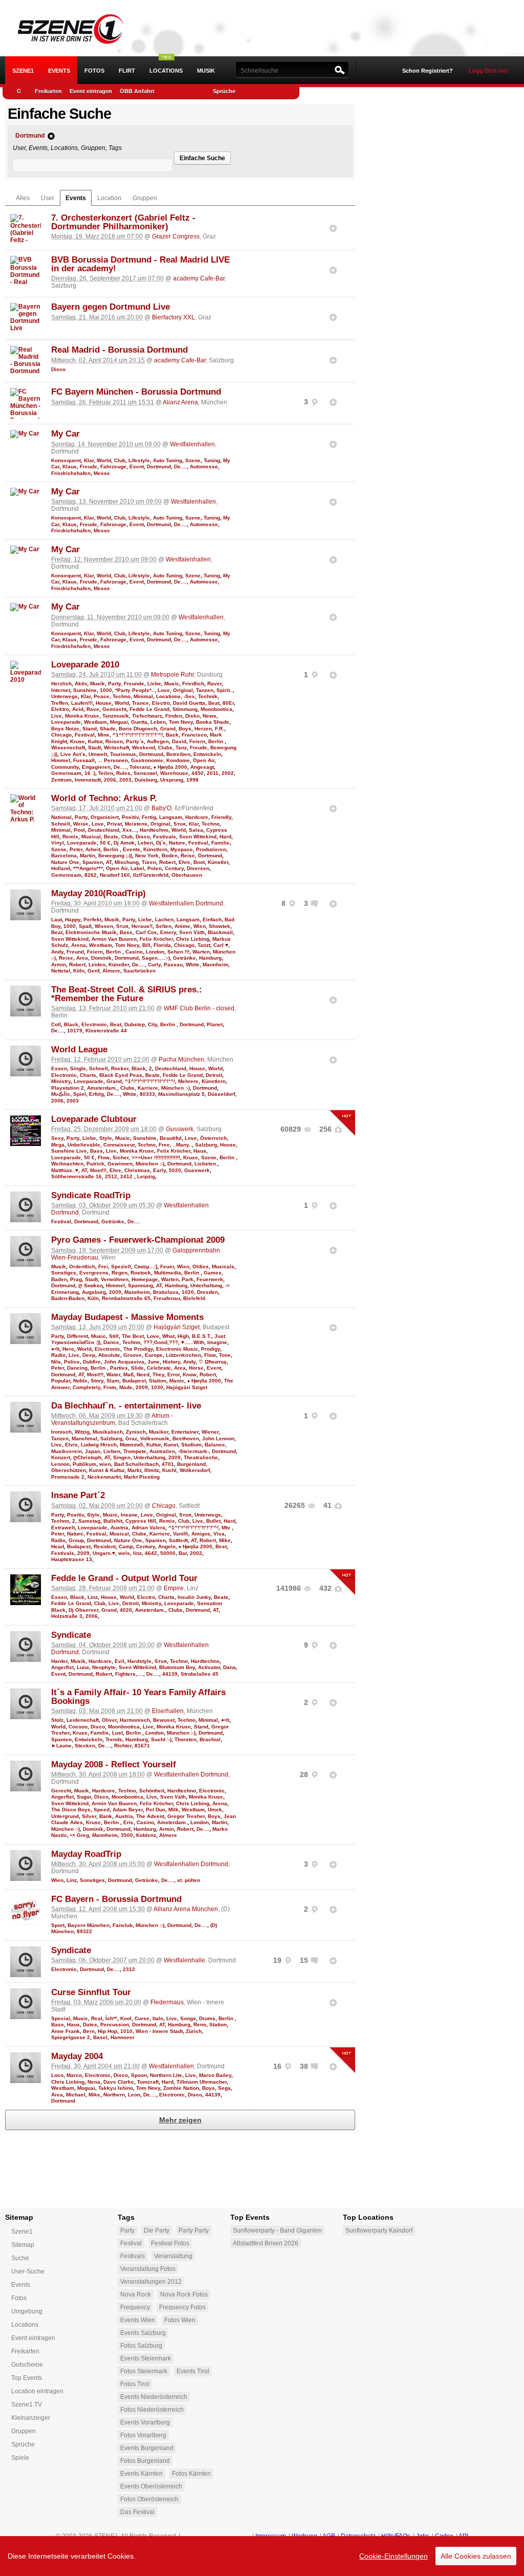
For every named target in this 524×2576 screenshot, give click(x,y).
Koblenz (146, 1835)
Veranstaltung (173, 2256)
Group (76, 1540)
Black (71, 1024)
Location (109, 198)
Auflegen (158, 741)
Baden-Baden (68, 1298)
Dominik (101, 958)
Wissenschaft (68, 748)
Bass (126, 932)
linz (137, 1553)
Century (174, 868)
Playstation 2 (68, 1088)
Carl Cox (146, 932)
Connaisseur (119, 1145)
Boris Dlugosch (138, 729)
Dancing (77, 1368)
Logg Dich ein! (489, 71)
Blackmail (220, 932)
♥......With (193, 1342)
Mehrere (188, 1081)
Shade (108, 729)
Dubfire (92, 1362)
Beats (111, 837)
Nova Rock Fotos (184, 2294)
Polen (155, 868)
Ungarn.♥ (104, 1553)
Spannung (140, 1285)
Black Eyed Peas (121, 1075)
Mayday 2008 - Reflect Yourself (114, 1765)
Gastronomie (147, 760)
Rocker (120, 1068)
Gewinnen (120, 1164)
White (193, 965)
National (61, 817)
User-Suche (28, 2271)
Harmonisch (135, 1720)
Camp (126, 1546)
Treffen (60, 703)
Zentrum (61, 780)
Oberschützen (69, 1470)
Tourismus (123, 754)
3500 (127, 1835)
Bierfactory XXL (173, 317)
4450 (198, 773)
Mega (58, 1145)
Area (82, 958)
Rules (123, 773)
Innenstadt (88, 780)
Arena (79, 945)
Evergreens (94, 1273)
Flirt (127, 71)
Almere (111, 971)
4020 (126, 1610)
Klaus (70, 467)
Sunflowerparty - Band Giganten (277, 2231)
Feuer (167, 1267)
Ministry (61, 1081)
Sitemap (23, 2245)
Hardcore (197, 817)
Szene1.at (65, 28)
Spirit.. (225, 690)
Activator (209, 1667)
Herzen (203, 729)
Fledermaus (167, 2002)
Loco (57, 2075)
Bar (183, 1553)
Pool (79, 830)
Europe (154, 1355)
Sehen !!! (178, 952)
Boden (170, 856)
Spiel (80, 1094)
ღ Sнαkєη (91, 1285)
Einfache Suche (202, 158)
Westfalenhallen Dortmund (186, 903)
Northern (114, 2095)
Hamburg (210, 958)
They (158, 1374)
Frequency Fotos (182, 2307)
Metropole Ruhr (172, 675)
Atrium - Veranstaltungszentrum (112, 1419)
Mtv (227, 1528)
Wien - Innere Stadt (159, 2031)
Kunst (171, 1445)
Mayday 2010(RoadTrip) (99, 893)
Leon (134, 2095)
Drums (207, 2018)
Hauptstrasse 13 (72, 1559)
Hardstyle (139, 1661)
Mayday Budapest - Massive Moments (127, 1317)
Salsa (196, 830)
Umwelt (98, 754)
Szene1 (22, 2232)
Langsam (171, 817)
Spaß (85, 926)
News (210, 716)
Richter (123, 1746)
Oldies (201, 1267)
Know (190, 1374)
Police (72, 1362)
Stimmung (185, 709)
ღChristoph (87, 1457)
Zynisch (136, 1432)
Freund (75, 952)
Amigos (201, 1534)
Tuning (212, 460)
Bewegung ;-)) (115, 856)
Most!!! (98, 1170)
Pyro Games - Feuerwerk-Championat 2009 (138, 1240)
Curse (142, 2018)
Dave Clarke (119, 2082)
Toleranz (140, 767)
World (104, 460)
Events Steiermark (146, 2358)
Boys (185, 729)
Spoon (139, 2075)
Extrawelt (63, 1528)
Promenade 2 (68, 1477)
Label (137, 868)
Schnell (61, 824)
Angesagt (202, 767)
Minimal (143, 696)
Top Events (27, 2378)
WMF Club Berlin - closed (199, 1008)
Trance (140, 703)
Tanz (181, 748)
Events (59, 71)
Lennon (60, 1464)
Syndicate (71, 1635)
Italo (158, 2018)
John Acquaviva (124, 1362)
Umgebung (27, 2311)
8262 (91, 875)
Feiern (197, 741)
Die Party (157, 2231)
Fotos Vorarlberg (143, 2435)
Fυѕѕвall (84, 760)
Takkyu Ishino (116, 2088)
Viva (219, 1534)
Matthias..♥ (65, 1170)
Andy (57, 952)
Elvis (71, 1445)
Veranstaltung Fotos (148, 2269)
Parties (119, 1368)
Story (97, 1381)
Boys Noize (65, 729)
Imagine (217, 1342)
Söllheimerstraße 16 (77, 1176)
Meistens (136, 824)
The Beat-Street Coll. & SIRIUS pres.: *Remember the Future (127, 994)
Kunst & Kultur (107, 1470)
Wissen (104, 926)
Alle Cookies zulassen (476, 2556)
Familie (221, 843)
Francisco (194, 735)
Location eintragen (37, 2391)
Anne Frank (65, 2031)
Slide (137, 1368)
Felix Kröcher (156, 939)
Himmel (61, 760)
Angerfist (62, 1667)
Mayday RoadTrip (86, 1854)
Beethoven (186, 1438)
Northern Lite (166, 2075)
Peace (102, 696)
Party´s (135, 741)
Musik (206, 71)
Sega (224, 2088)
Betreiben (178, 754)
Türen (149, 862)
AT (109, 862)
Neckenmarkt (104, 1477)
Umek (215, 1810)
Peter (76, 849)
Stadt (94, 748)
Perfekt (92, 919)
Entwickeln (207, 754)
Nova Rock (136, 2294)
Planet (215, 1024)
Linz (93, 1597)
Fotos (94, 71)
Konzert (61, 1457)
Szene (193, 460)
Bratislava (166, 1292)
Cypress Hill (141, 1521)
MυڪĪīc (61, 1094)
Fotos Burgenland (145, 2461)
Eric (128, 1822)
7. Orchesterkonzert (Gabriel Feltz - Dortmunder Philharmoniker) (123, 222)
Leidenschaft (83, 1720)
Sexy (57, 1138)
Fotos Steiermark (144, 2371)
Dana (230, 1667)
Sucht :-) (161, 1739)
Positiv (130, 817)
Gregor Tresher (186, 1816)
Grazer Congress (176, 236)
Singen (122, 1457)
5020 (175, 1170)
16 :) (90, 773)
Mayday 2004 (77, 2056)
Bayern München (89, 1925)
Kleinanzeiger (31, 2418)
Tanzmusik (116, 716)
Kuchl (169, 1470)
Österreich (213, 1138)
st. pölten (189, 1880)
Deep (89, 1355)
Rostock (141, 1273)
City (152, 1024)
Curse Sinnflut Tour (91, 1992)
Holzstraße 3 (67, 1616)
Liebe (154, 684)
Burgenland (191, 1464)
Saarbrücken (139, 971)
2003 (125, 780)
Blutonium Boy (177, 1667)
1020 (188, 1292)
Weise (81, 824)
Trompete (135, 1451)
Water (113, 1374)
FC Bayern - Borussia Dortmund (116, 1899)
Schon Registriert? (428, 71)
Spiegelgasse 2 (71, 2037)
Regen (119, 1273)
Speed (102, 1810)
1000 (106, 690)
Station (158, 1381)
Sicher (121, 1157)
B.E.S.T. (202, 1336)
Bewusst (164, 1720)
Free (164, 1145)
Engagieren (96, 767)
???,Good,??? (161, 1342)
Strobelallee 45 (200, 1674)
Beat (214, 703)
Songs (188, 2018)
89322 (84, 1931)
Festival (85, 735)
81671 (142, 1746)
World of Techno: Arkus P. (104, 798)
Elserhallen (168, 1711)
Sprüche (224, 91)
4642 (151, 1553)
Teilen (106, 773)
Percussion (115, 2025)
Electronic (94, 1024)
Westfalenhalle (184, 1960)
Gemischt (114, 709)
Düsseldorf (221, 1094)
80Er (228, 703)
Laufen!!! (82, 703)
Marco (74, 2075)
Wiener (210, 1432)
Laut (57, 919)
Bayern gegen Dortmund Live (111, 307)
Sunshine (85, 690)
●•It (55, 1349)
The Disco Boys (71, 1810)
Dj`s (161, 843)
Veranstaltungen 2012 (151, 2282)
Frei (103, 1267)
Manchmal (84, 1438)
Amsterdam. (102, 1088)
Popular (61, 1381)
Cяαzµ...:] (146, 1267)
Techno (122, 696)
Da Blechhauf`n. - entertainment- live (126, 1406)
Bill (146, 945)
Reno (200, 2025)
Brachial (210, 1739)
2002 (228, 773)
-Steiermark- (193, 1451)
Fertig (149, 817)
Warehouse (174, 773)
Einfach (212, 919)
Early (159, 1170)
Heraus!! (142, 926)
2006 (110, 780)
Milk (173, 1810)
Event (137, 467)
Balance (215, 1445)
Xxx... (129, 830)
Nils (56, 1362)
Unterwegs (64, 696)
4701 (168, 1464)
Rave (93, 709)
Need (143, 1374)
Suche (20, 2258)
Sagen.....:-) (156, 958)
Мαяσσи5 (132, 1445)
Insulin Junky (194, 1597)
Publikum (84, 1464)
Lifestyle (139, 460)
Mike (225, 1540)
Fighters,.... (129, 1674)
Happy (73, 919)
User (48, 198)
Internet (61, 690)
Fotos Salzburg (141, 2346)
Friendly (221, 817)
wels (124, 1553)
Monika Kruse (82, 716)
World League (79, 1049)
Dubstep (135, 1024)
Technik (208, 696)
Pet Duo (156, 1810)
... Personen (113, 760)
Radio (58, 1355)
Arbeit (93, 849)
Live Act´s (73, 754)
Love (164, 690)
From (110, 1387)
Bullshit (113, 1521)
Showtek (220, 926)
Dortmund (159, 467)
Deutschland (104, 830)
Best (221, 1546)
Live (57, 716)
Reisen (114, 741)
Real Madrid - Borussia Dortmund (119, 350)
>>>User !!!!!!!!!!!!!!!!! (156, 1157)
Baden (59, 1279)
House (104, 703)
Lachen (164, 919)
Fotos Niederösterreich (152, 2410)
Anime (182, 926)
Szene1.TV (27, 2405)
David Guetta (189, 703)
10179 (75, 1031)
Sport (58, 1925)
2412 (127, 1176)
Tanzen (205, 690)
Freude (89, 467)
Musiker (159, 1432)
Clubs (165, 748)
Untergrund (65, 1816)
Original (183, 690)
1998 (192, 780)
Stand (90, 729)
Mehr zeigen (180, 2120)
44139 (170, 1674)
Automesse (204, 467)
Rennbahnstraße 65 (126, 1298)
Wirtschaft (116, 748)
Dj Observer (83, 1610)
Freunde (134, 684)
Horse (196, 1368)
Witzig (82, 1432)
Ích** (111, 2018)
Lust (117, 1733)
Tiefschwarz (147, 716)
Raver (214, 684)
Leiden (97, 965)
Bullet (213, 1521)
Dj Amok (124, 843)
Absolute (109, 1355)
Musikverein (67, 1451)
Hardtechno (154, 830)
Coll (56, 1024)
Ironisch (61, 1432)
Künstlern (155, 849)
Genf (93, 971)
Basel (100, 2037)
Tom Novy (181, 722)
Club (120, 460)
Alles (23, 198)
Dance (111, 1342)
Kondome (178, 760)
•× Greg (80, 1835)
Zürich (194, 2031)
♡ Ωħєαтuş (213, 1362)
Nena (94, 2082)
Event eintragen (91, 91)
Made (126, 1387)
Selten (163, 926)
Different (78, 1336)
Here (68, 1349)
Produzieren (211, 849)
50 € (105, 843)
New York (147, 856)
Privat (114, 824)
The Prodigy (138, 1349)
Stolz (57, 1720)
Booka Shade (213, 722)
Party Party (194, 2231)
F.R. (220, 729)
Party (114, 684)
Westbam (95, 722)
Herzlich (61, 684)
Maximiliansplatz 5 (181, 1094)
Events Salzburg (143, 2333)
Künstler (218, 862)
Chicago (61, 735)
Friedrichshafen (71, 473)
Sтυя (180, 824)
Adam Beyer (128, 1810)
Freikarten (48, 91)
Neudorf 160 (115, 875)
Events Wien (138, 2320)
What (168, 1336)
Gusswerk (180, 1129)
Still (114, 1336)
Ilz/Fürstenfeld (151, 875)
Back (172, 735)
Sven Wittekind (198, 837)
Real (97, 2018)
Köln (79, 971)
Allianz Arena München (186, 1909)
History (171, 1362)
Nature (177, 843)
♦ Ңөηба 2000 (170, 767)
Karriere (148, 1088)
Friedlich (193, 684)
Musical (91, 837)
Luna (83, 1667)
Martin (88, 856)
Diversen (198, 868)
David (179, 741)
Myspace (182, 849)
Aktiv (81, 684)
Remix (70, 837)
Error (173, 1374)
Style (106, 1138)
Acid (78, 709)
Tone (225, 1355)
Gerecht (61, 1791)
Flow (104, 1157)
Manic (177, 1381)
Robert (167, 862)
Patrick (95, 1164)
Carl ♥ (221, 945)
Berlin (216, 741)
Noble (80, 1381)
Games (213, 1273)
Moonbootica (216, 709)
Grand (168, 729)
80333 (147, 1094)
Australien (162, 1451)
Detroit (214, 1075)
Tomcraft (148, 2082)
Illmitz (152, 1470)
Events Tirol (193, 2371)
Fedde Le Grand (149, 709)
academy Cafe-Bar (199, 278)
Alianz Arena (180, 402)
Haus (200, 1151)
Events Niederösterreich (154, 2397)
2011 (213, 773)
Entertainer (185, 1432)
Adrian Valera (148, 1528)
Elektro (60, 709)
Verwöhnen (115, 1279)
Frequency (135, 2307)
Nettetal (61, 971)
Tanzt (204, 945)
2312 (129, 1969)
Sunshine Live (69, 1151)
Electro (161, 703)
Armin (59, 965)
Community (65, 767)
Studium (191, 1445)
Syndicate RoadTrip (91, 1195)
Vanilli (181, 1534)
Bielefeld (194, 1298)
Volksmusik (155, 1438)
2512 (111, 1176)
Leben (158, 722)
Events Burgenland (147, 2448)
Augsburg (94, 1292)
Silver (89, 1816)
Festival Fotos (170, 2243)
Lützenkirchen (183, 1355)
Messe (102, 473)
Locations (166, 71)
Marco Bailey (215, 2075)
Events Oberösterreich (151, 2486)
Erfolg (96, 1094)
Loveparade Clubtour (94, 1119)
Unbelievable (84, 1145)
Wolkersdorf (195, 1470)
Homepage (145, 1279)
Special (61, 2018)
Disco (58, 369)
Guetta (139, 722)
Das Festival (137, 2512)
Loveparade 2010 (85, 665)
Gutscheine (27, 2365)
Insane (129, 1515)
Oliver (109, 1720)
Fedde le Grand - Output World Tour (124, 1578)
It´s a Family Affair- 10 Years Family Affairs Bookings (138, 1697)
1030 (157, 1387)
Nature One (65, 862)
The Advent (150, 1816)
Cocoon (78, 1727)
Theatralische (201, 1457)
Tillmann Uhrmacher (202, 2082)
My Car (65, 434)
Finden (174, 716)
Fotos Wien (180, 2320)
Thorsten (185, 1739)
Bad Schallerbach (136, 1464)
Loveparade (66, 722)
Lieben (112, 1451)
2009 (115, 1292)
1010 (126, 2031)
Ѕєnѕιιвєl (145, 773)
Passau (173, 965)
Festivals (165, 837)
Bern (89, 2031)
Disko (192, 716)
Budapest (134, 1381)
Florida (162, 945)
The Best (133, 1336)
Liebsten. (206, 1164)
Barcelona (64, 856)
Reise (188, 856)
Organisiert (105, 817)
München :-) (176, 1088)
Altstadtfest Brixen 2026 (266, 2243)
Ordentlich (82, 1267)
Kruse (78, 741)
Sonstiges (64, 1273)
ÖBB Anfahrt (137, 91)
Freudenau (167, 1298)
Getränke (184, 958)
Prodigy (211, 1349)
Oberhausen (187, 875)
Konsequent (66, 460)
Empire (174, 1588)
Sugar (84, 1797)
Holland (61, 868)
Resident (105, 1546)
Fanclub (123, 1925)
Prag (76, 1279)
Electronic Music (177, 1349)
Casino (134, 952)
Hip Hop (107, 2031)
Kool (126, 2018)
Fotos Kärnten (191, 2474)
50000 (168, 1553)
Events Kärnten (141, 2474)
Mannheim (215, 965)
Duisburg (146, 780)
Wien (200, 926)
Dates (90, 2025)
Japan (93, 1451)
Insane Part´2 (78, 1495)
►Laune (61, 1746)
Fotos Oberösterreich (149, 2499)
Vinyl (58, 843)
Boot (199, 862)
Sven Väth (192, 932)
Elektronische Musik (91, 932)
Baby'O (161, 808)
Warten (201, 952)
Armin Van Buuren (114, 939)
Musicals (223, 1267)
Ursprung (172, 780)
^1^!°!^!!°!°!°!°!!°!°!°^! (138, 735)
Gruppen (145, 198)
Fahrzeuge (113, 467)
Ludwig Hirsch (99, 1445)
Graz (131, 1438)
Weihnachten (67, 1164)
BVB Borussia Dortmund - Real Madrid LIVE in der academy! (140, 264)
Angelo (167, 1546)
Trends (114, 1739)
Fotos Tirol (135, 2384)
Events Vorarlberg (145, 2422)
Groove (133, 1355)
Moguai (119, 722)
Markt (134, 1470)
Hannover (123, 2037)
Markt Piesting (142, 1477)
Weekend (144, 748)
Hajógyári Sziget (177, 1327)
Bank (106, 1816)
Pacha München (181, 1059)
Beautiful (171, 1138)
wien (105, 1464)
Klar (89, 460)
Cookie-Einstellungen (394, 2556)
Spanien (93, 862)
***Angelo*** (88, 868)
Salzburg (206, 1145)
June (154, 1362)
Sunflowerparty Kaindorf (379, 2231)
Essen (59, 1068)
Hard (225, 837)
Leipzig (146, 1176)
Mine (104, 735)
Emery (168, 932)
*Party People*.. (135, 690)
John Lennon (218, 1438)
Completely (86, 1387)
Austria (119, 1528)
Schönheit (152, 1791)
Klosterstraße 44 (106, 1031)
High (183, 1336)
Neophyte (104, 1667)
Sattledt (178, 1540)
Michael (76, 2095)
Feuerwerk (210, 1279)
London (155, 952)
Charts (88, 1075)
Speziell (121, 1267)
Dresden (208, 1292)
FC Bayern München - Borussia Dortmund (136, 392)
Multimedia (168, 1273)
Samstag (89, 1521)
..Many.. (182, 1145)
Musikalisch (108, 1432)
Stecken (85, 1746)
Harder (59, 1661)
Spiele (20, 2458)
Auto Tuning (168, 460)
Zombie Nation (181, 2088)
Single (78, 1068)
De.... (180, 467)
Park (188, 1279)
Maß (128, 1374)
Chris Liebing (193, 939)
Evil (119, 1661)
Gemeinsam (66, 773)
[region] (262, 2556)
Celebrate (159, 1368)
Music (172, 684)
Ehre (184, 862)
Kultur (95, 741)
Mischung (127, 862)
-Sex (189, 696)
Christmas (137, 1170)
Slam (113, 1381)
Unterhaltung (206, 1285)
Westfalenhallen (192, 444)
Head (58, 1546)
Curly (154, 965)
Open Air (204, 760)
